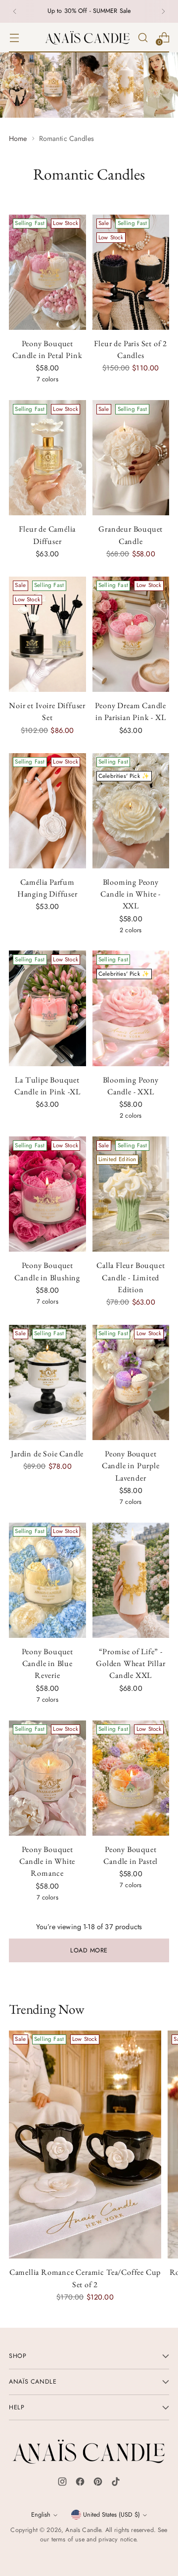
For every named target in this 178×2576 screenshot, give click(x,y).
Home (18, 138)
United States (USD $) (111, 2515)
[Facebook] (80, 2484)
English (41, 2515)
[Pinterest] (98, 2484)
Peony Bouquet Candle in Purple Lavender (131, 1466)
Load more (89, 1950)
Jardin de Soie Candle (47, 1454)
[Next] (163, 11)
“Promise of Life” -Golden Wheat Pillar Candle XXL (131, 1663)
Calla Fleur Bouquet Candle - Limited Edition (131, 1277)
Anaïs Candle (83, 2530)
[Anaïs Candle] (88, 38)
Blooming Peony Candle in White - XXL (131, 894)
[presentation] (47, 272)
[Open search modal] (143, 37)
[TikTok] (116, 2484)
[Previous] (15, 11)
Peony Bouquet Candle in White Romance (47, 1861)
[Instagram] (62, 2484)
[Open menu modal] (14, 37)
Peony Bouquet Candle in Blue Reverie (48, 1663)
